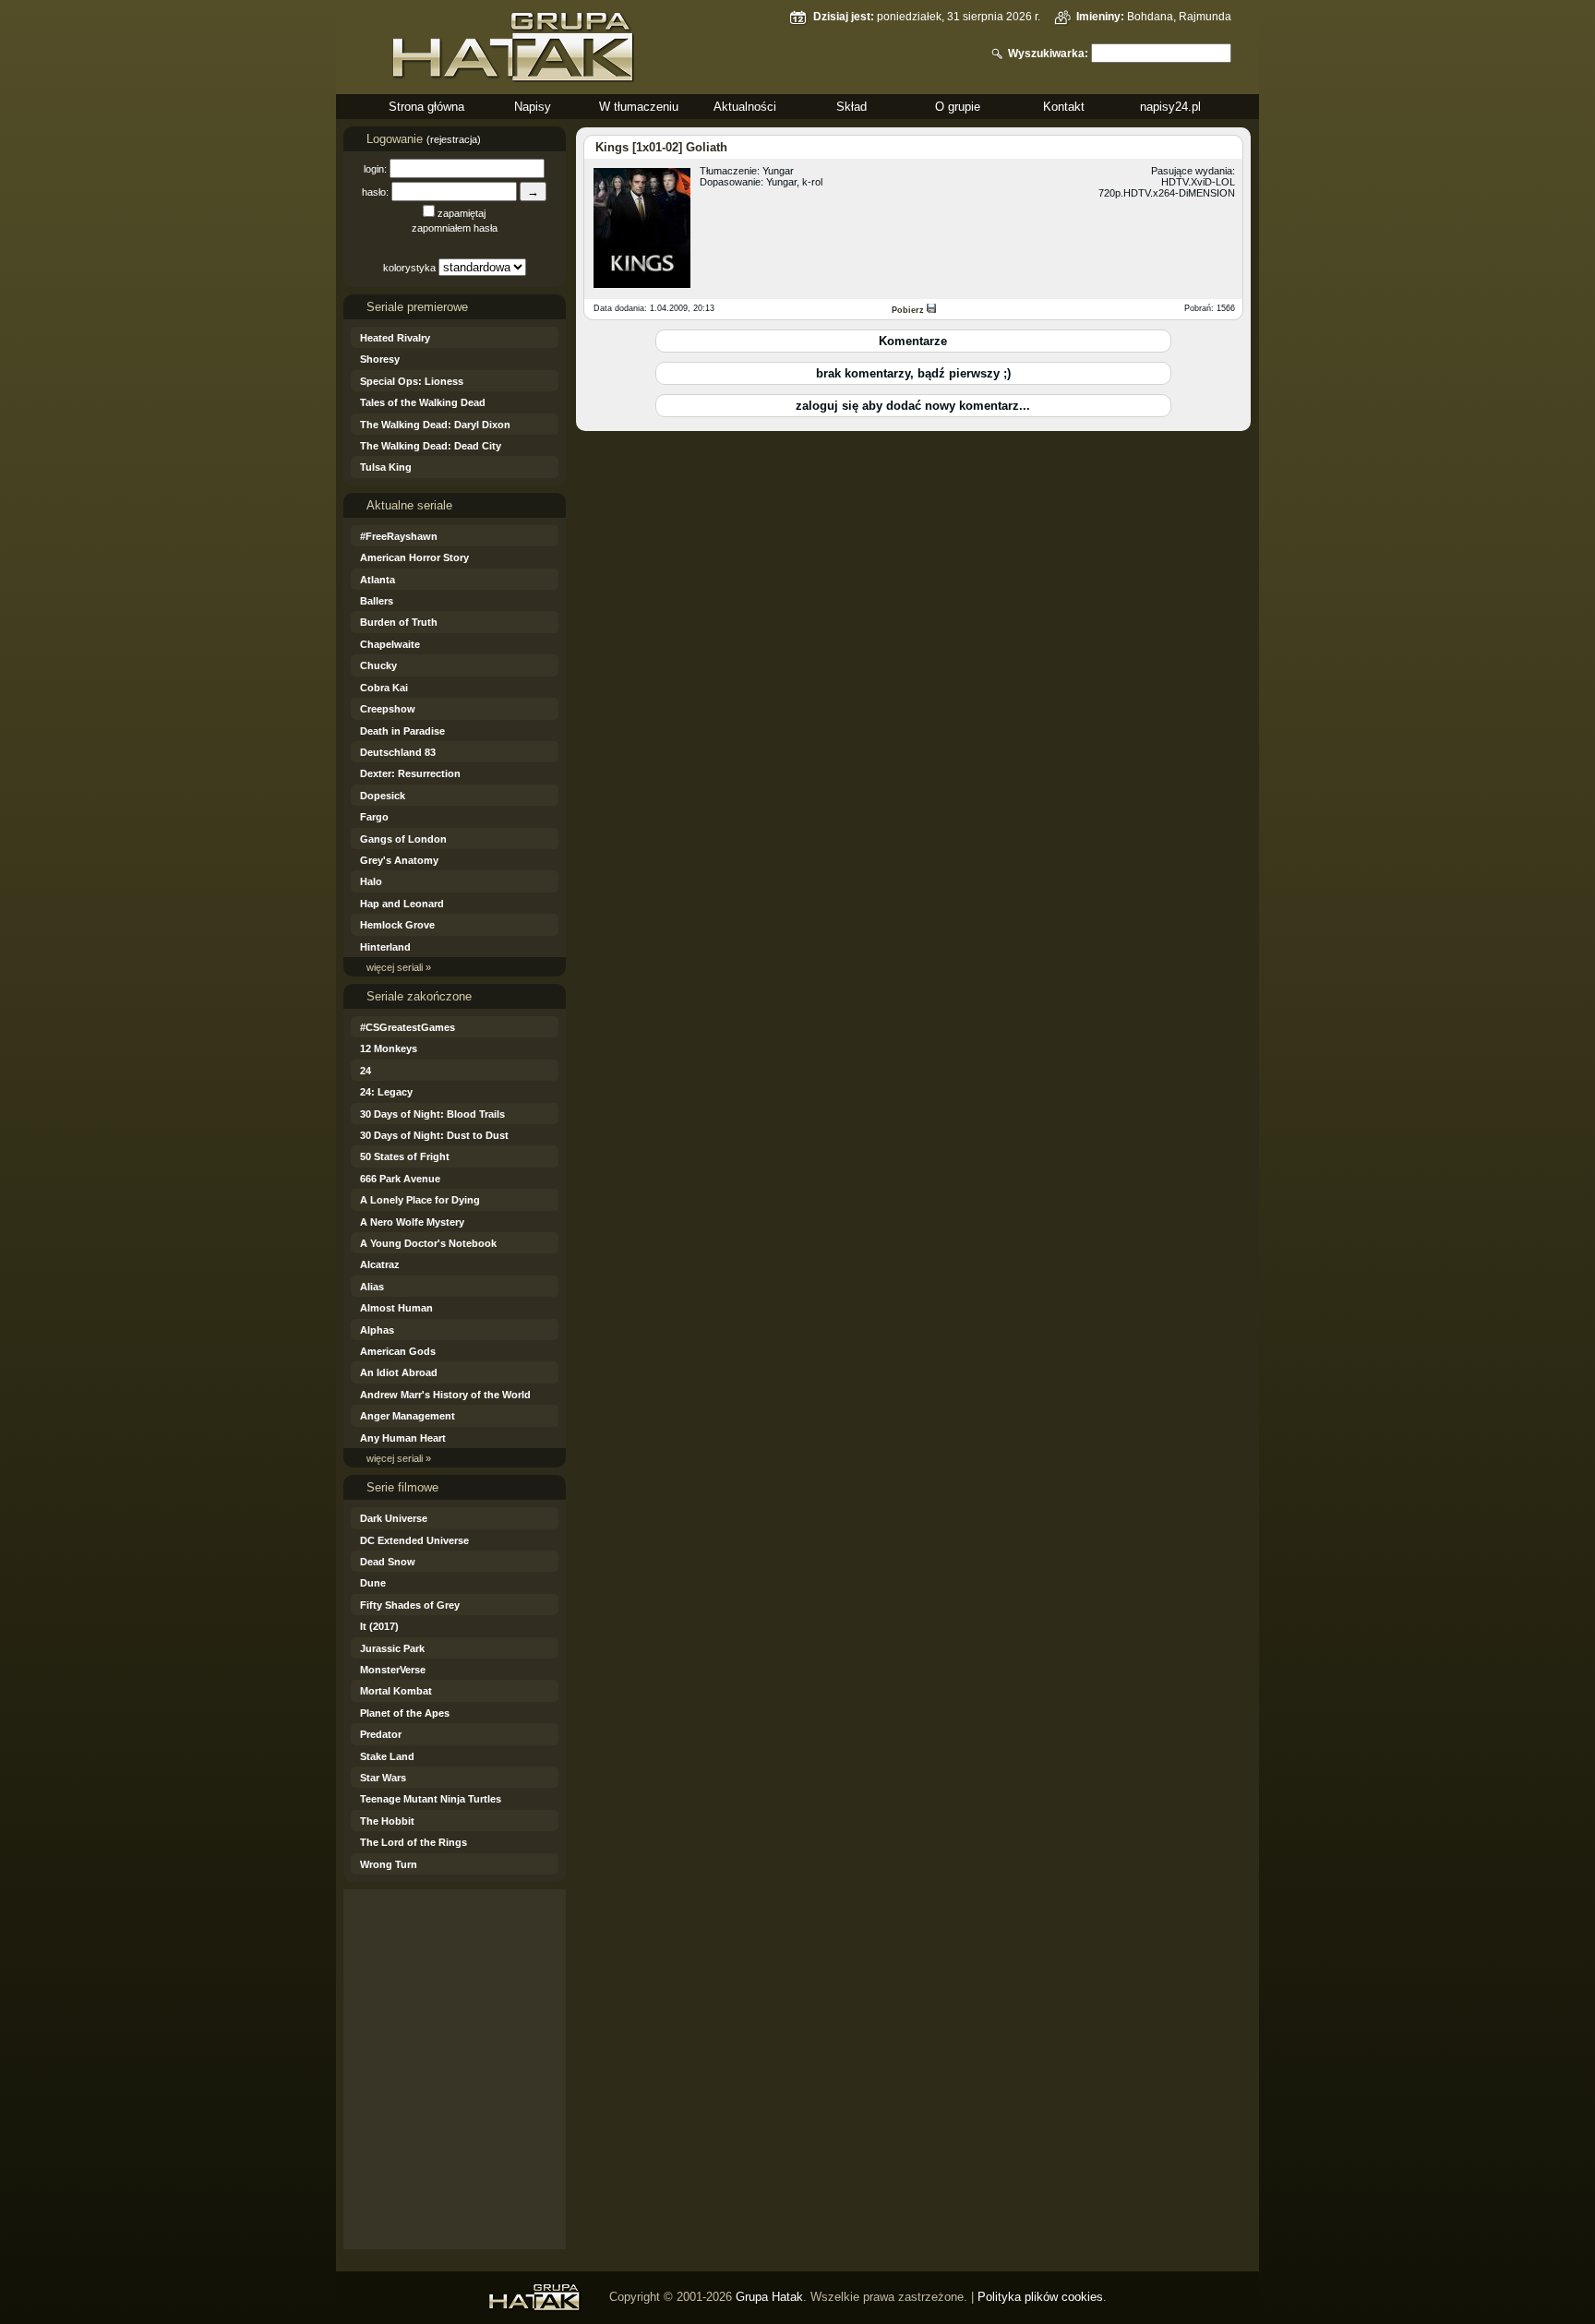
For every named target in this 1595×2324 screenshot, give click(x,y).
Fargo (374, 817)
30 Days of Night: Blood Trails (432, 1114)
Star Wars (383, 1778)
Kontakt (1064, 107)
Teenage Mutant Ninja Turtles (431, 1799)
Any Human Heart (403, 1438)
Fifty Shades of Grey (410, 1605)
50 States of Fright (405, 1156)
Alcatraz (380, 1264)
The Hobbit (387, 1821)
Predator (381, 1734)
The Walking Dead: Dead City (431, 446)
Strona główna (426, 107)
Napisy (533, 107)
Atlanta (378, 580)
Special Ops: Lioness (412, 381)
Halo (371, 881)
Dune (373, 1583)
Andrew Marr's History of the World (445, 1395)
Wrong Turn (389, 1864)
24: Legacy (386, 1092)
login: (375, 169)
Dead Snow (388, 1562)
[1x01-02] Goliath (680, 147)
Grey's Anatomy (399, 860)
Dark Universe (394, 1518)
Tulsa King (386, 467)
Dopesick (383, 796)
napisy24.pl (1170, 107)
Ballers (377, 601)
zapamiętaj (462, 213)
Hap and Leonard (402, 904)
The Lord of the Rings (414, 1842)
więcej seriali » (399, 967)
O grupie (958, 107)
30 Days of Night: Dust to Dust (434, 1135)
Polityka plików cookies (1040, 2297)
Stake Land (387, 1756)
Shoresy (380, 359)
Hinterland (385, 947)
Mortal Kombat (396, 1691)
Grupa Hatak (769, 2297)
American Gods (398, 1351)
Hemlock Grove (397, 925)
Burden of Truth (399, 622)
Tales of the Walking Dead (423, 402)
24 (366, 1071)
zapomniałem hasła (455, 228)
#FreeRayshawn (399, 536)
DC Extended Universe (414, 1540)
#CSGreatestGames (408, 1027)
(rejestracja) (454, 139)
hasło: (375, 192)
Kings (612, 147)
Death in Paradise (402, 731)
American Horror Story (414, 557)
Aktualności (745, 107)
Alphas (377, 1330)
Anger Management (408, 1416)
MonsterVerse (393, 1670)
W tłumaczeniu (639, 107)
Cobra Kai (384, 688)
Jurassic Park (392, 1648)
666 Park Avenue (400, 1179)
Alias (372, 1287)
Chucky (378, 665)
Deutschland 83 (398, 752)
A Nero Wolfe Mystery (412, 1222)
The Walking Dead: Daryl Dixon (435, 425)
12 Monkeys (389, 1048)
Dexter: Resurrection (410, 773)
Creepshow (388, 709)
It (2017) (379, 1626)
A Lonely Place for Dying (420, 1200)
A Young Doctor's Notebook (428, 1243)
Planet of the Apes (405, 1713)
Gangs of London (403, 839)
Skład (851, 107)
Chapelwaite (390, 644)
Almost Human (396, 1308)
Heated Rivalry (395, 338)
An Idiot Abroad (399, 1372)
